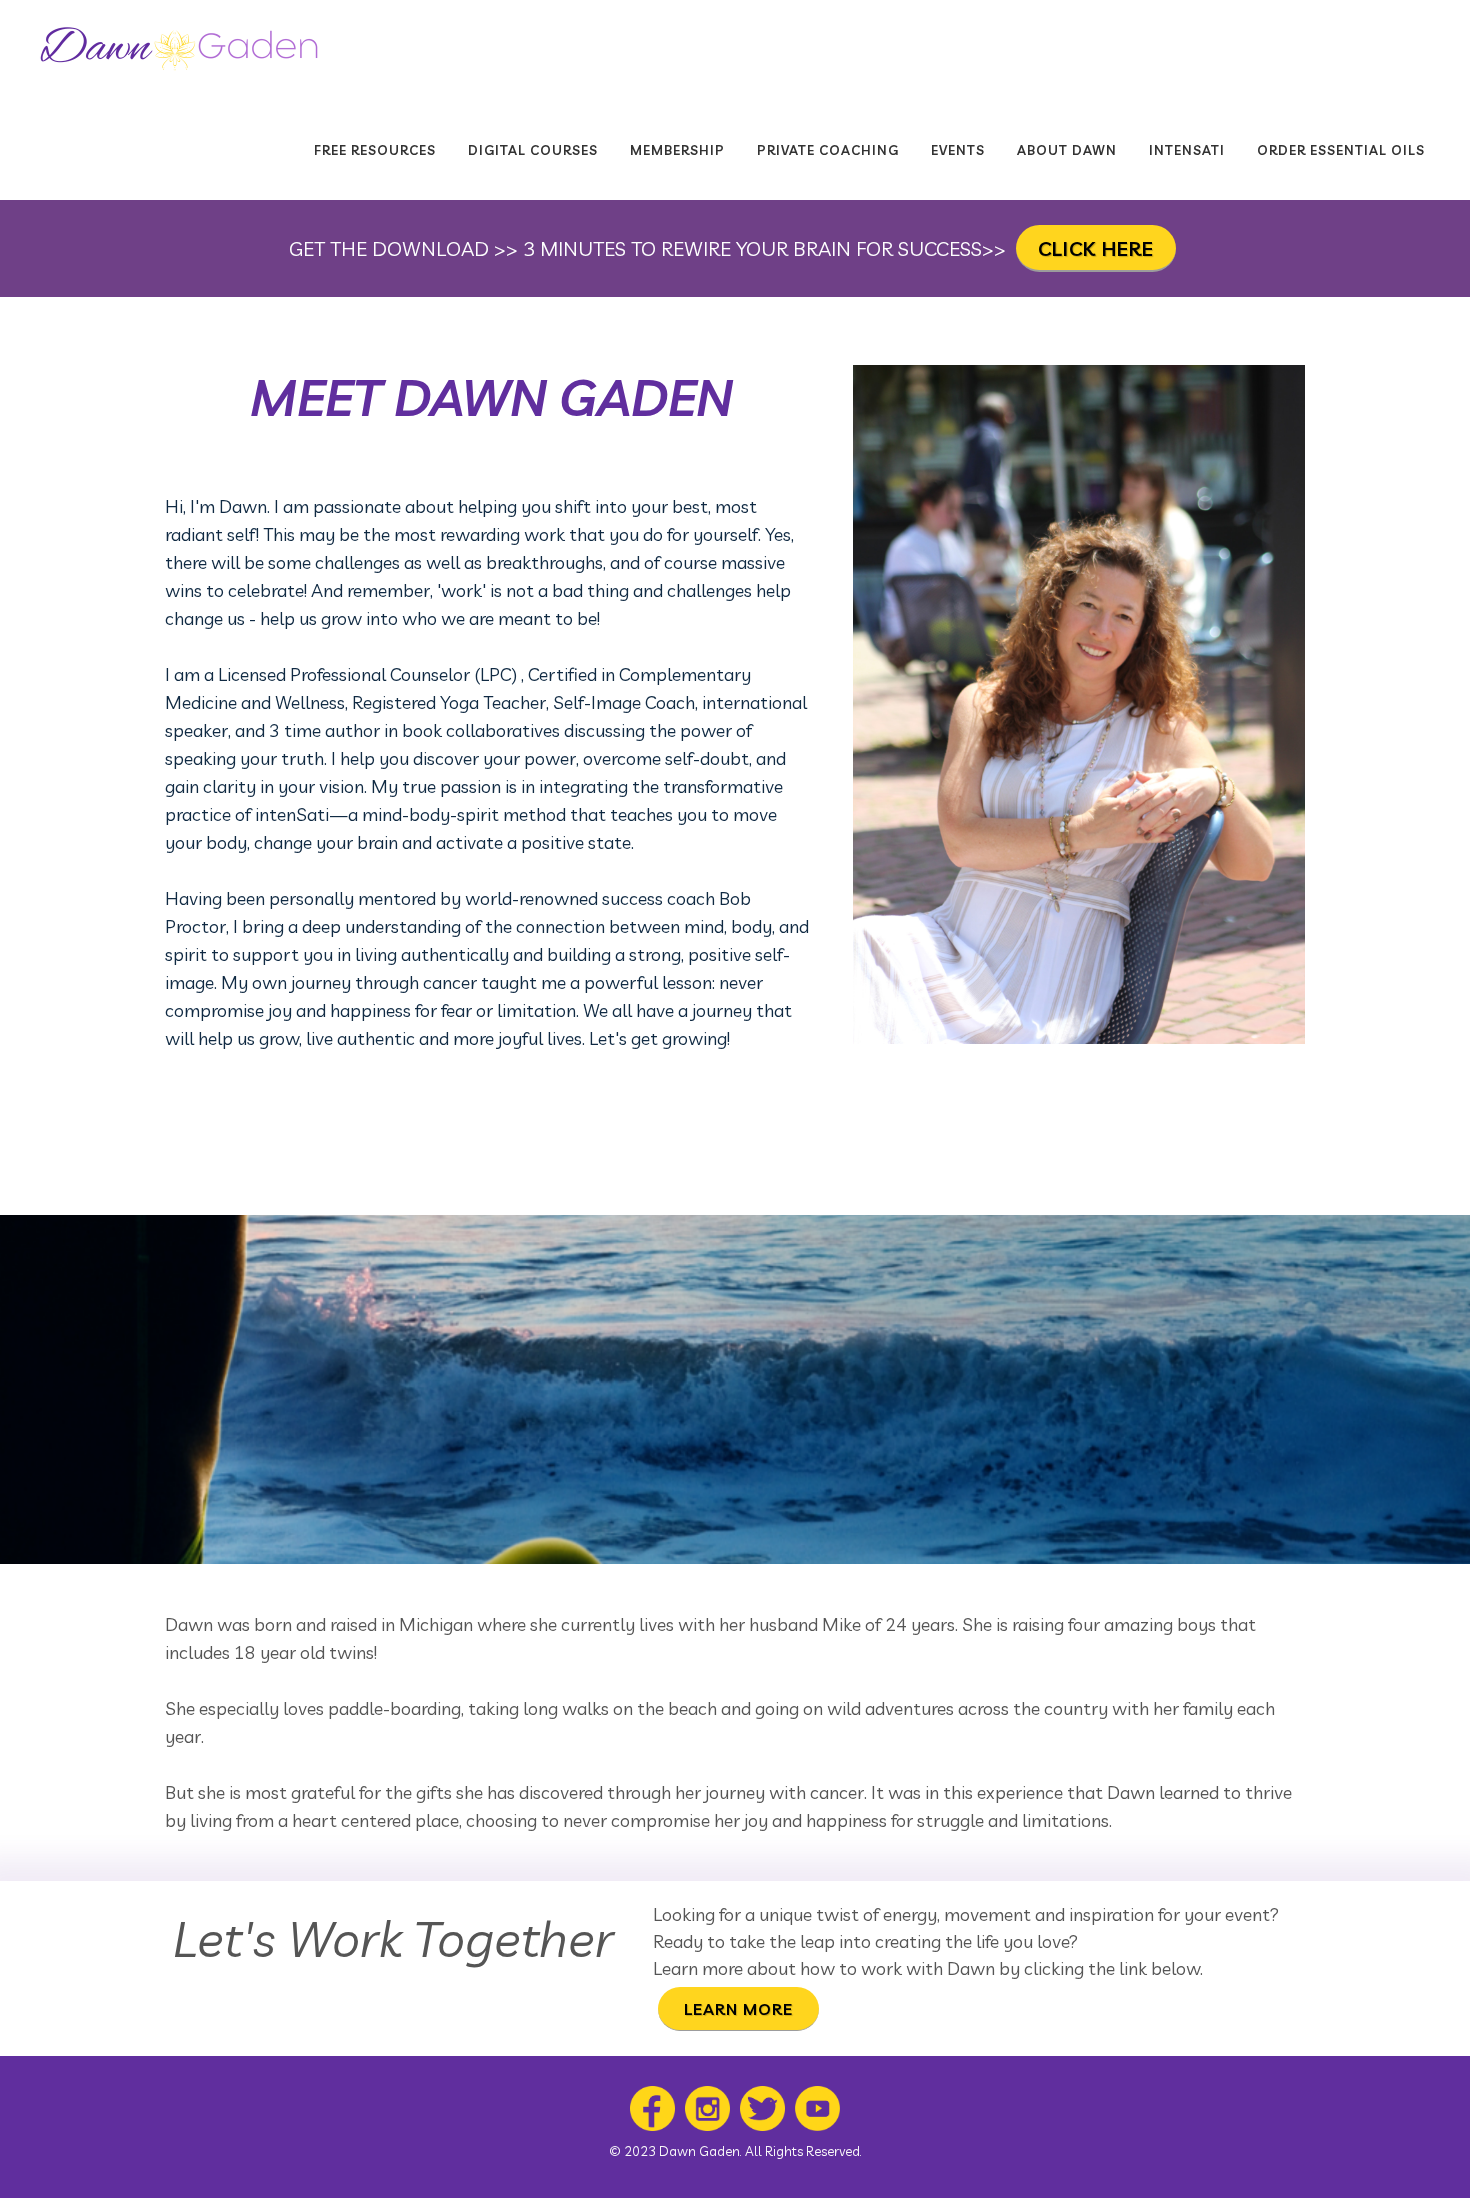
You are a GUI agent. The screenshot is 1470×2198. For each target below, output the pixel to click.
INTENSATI (1187, 150)
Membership (677, 150)
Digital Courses (533, 150)
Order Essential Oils (1341, 150)
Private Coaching (828, 150)
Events (958, 150)
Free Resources (375, 150)
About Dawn (1067, 150)
